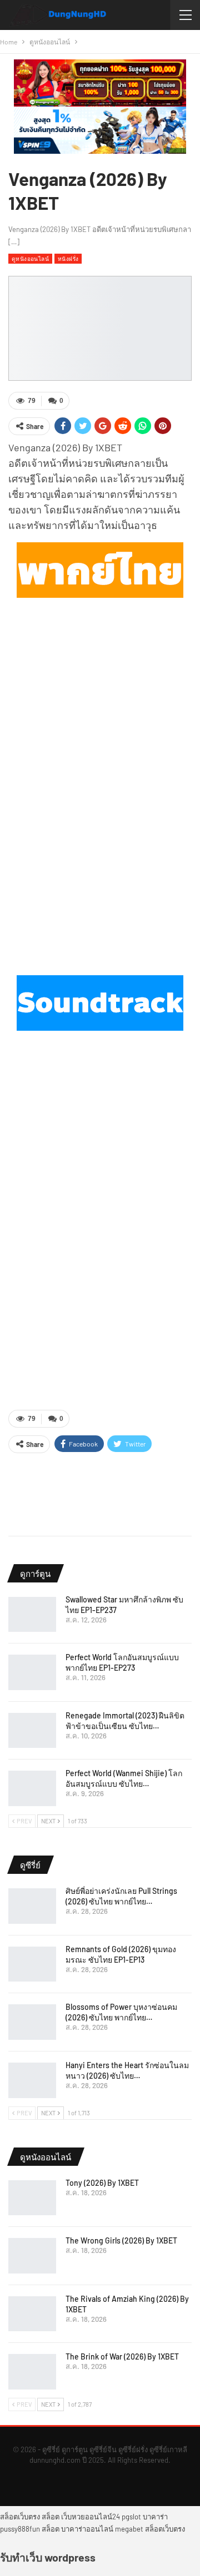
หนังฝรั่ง (68, 258)
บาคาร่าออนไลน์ (87, 2529)
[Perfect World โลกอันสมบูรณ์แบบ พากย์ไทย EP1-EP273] (32, 1672)
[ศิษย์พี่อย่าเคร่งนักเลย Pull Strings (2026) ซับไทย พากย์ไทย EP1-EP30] (32, 1906)
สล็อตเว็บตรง (20, 2517)
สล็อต (51, 2517)
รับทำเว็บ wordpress (48, 2557)
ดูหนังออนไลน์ (30, 258)
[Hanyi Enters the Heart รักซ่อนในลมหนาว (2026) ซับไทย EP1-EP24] (32, 2080)
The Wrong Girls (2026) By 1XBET (121, 2240)
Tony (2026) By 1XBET (102, 2183)
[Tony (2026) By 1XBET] (32, 2198)
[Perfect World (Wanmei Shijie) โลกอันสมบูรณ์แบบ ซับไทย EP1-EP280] (32, 1788)
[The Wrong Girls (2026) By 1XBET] (32, 2256)
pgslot (131, 2517)
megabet (129, 2529)
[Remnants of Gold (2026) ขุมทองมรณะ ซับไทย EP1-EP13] (32, 1964)
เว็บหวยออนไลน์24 (91, 2517)
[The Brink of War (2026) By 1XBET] (32, 2372)
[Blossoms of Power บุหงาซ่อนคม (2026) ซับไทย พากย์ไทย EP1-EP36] (32, 2022)
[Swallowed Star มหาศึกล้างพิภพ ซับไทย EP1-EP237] (32, 1615)
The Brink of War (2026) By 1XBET (122, 2356)
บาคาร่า (155, 2517)
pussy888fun (20, 2529)
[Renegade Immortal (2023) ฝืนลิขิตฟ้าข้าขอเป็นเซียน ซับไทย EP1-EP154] (32, 1731)
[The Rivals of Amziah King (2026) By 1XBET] (32, 2314)
